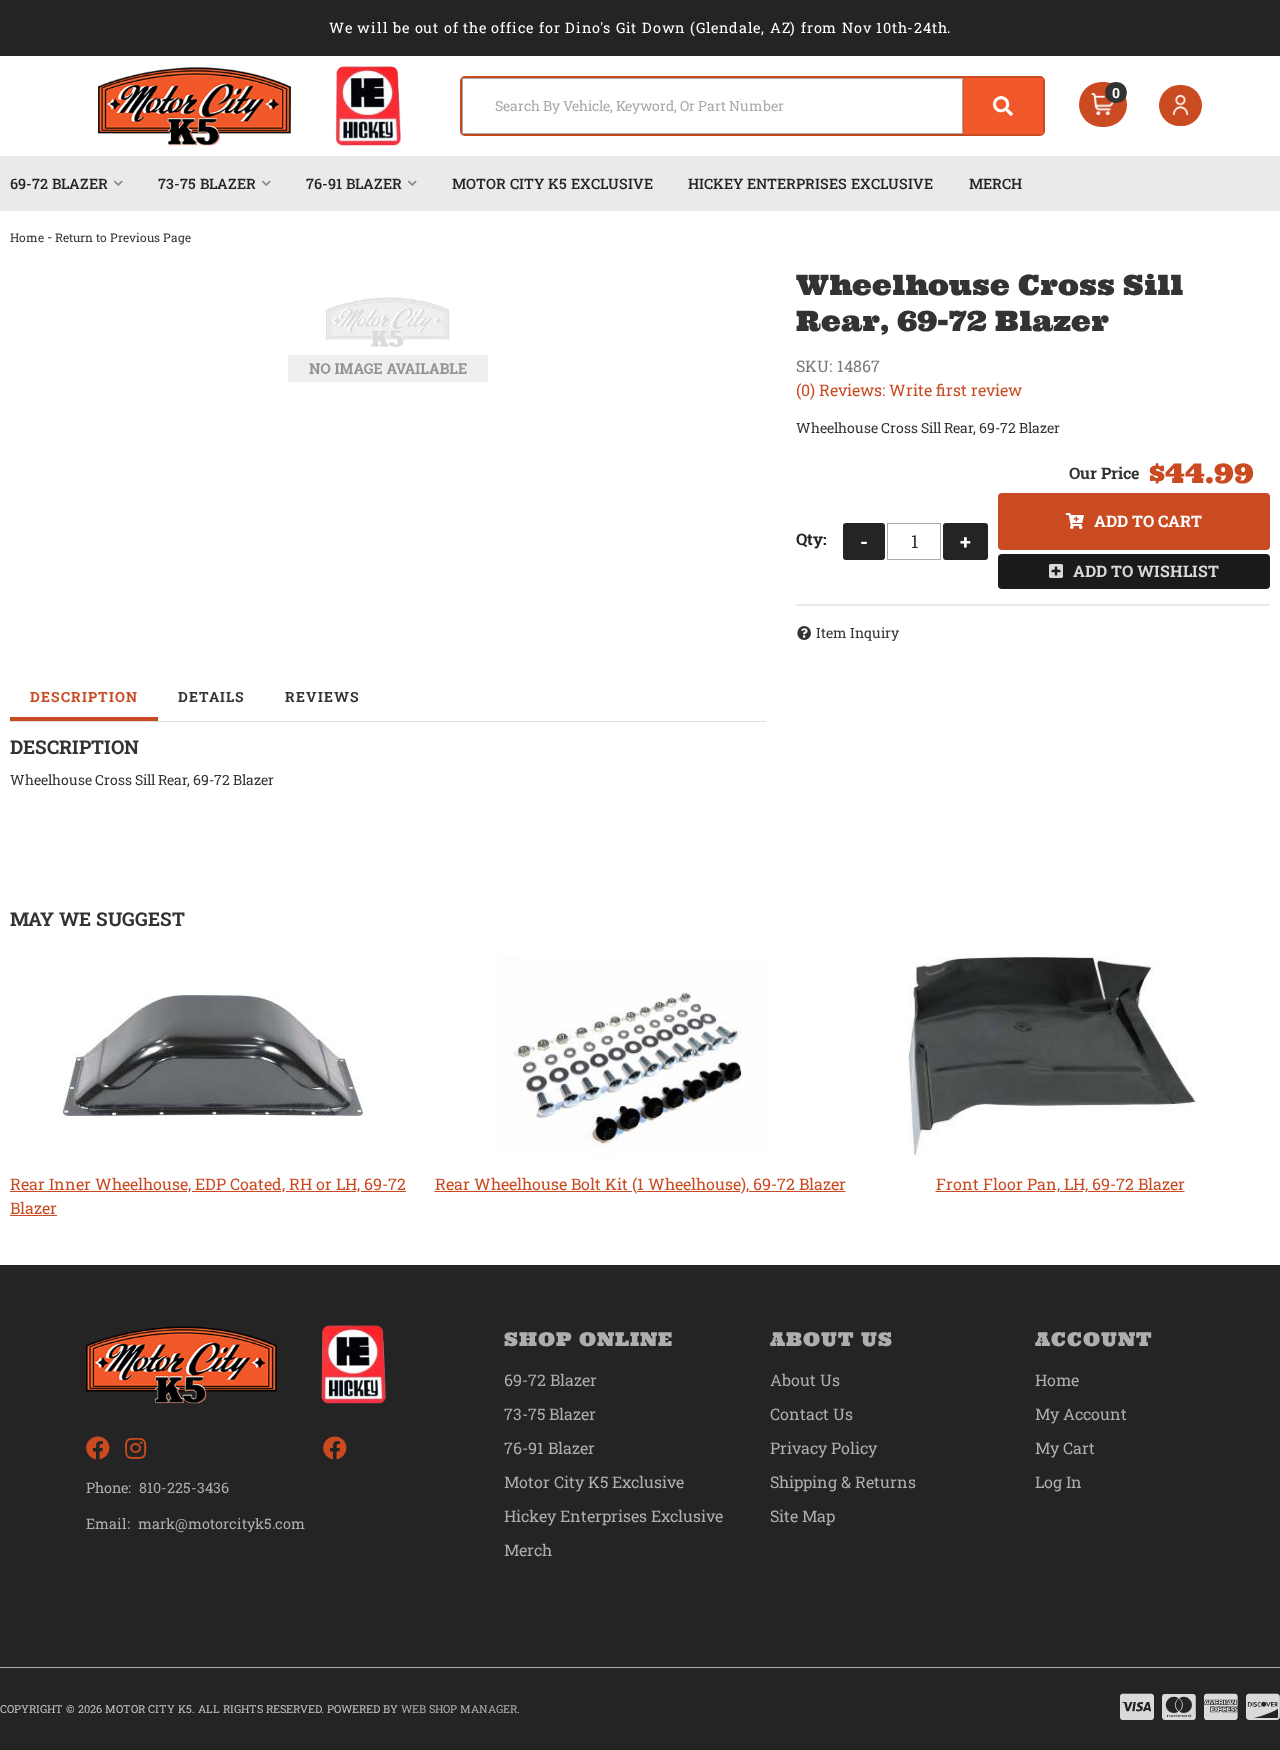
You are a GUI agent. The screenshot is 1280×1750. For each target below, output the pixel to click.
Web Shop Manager (459, 1708)
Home (27, 237)
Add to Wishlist (1146, 570)
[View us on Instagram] (135, 1448)
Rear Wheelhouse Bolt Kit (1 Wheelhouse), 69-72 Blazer (640, 1183)
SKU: (814, 365)
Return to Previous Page (123, 237)
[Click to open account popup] (1181, 106)
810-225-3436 (184, 1487)
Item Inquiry (857, 632)
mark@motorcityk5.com (221, 1524)
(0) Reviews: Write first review (909, 389)
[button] (752, 106)
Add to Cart (1148, 520)
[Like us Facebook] (98, 1448)
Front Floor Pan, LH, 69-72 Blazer (1060, 1183)
